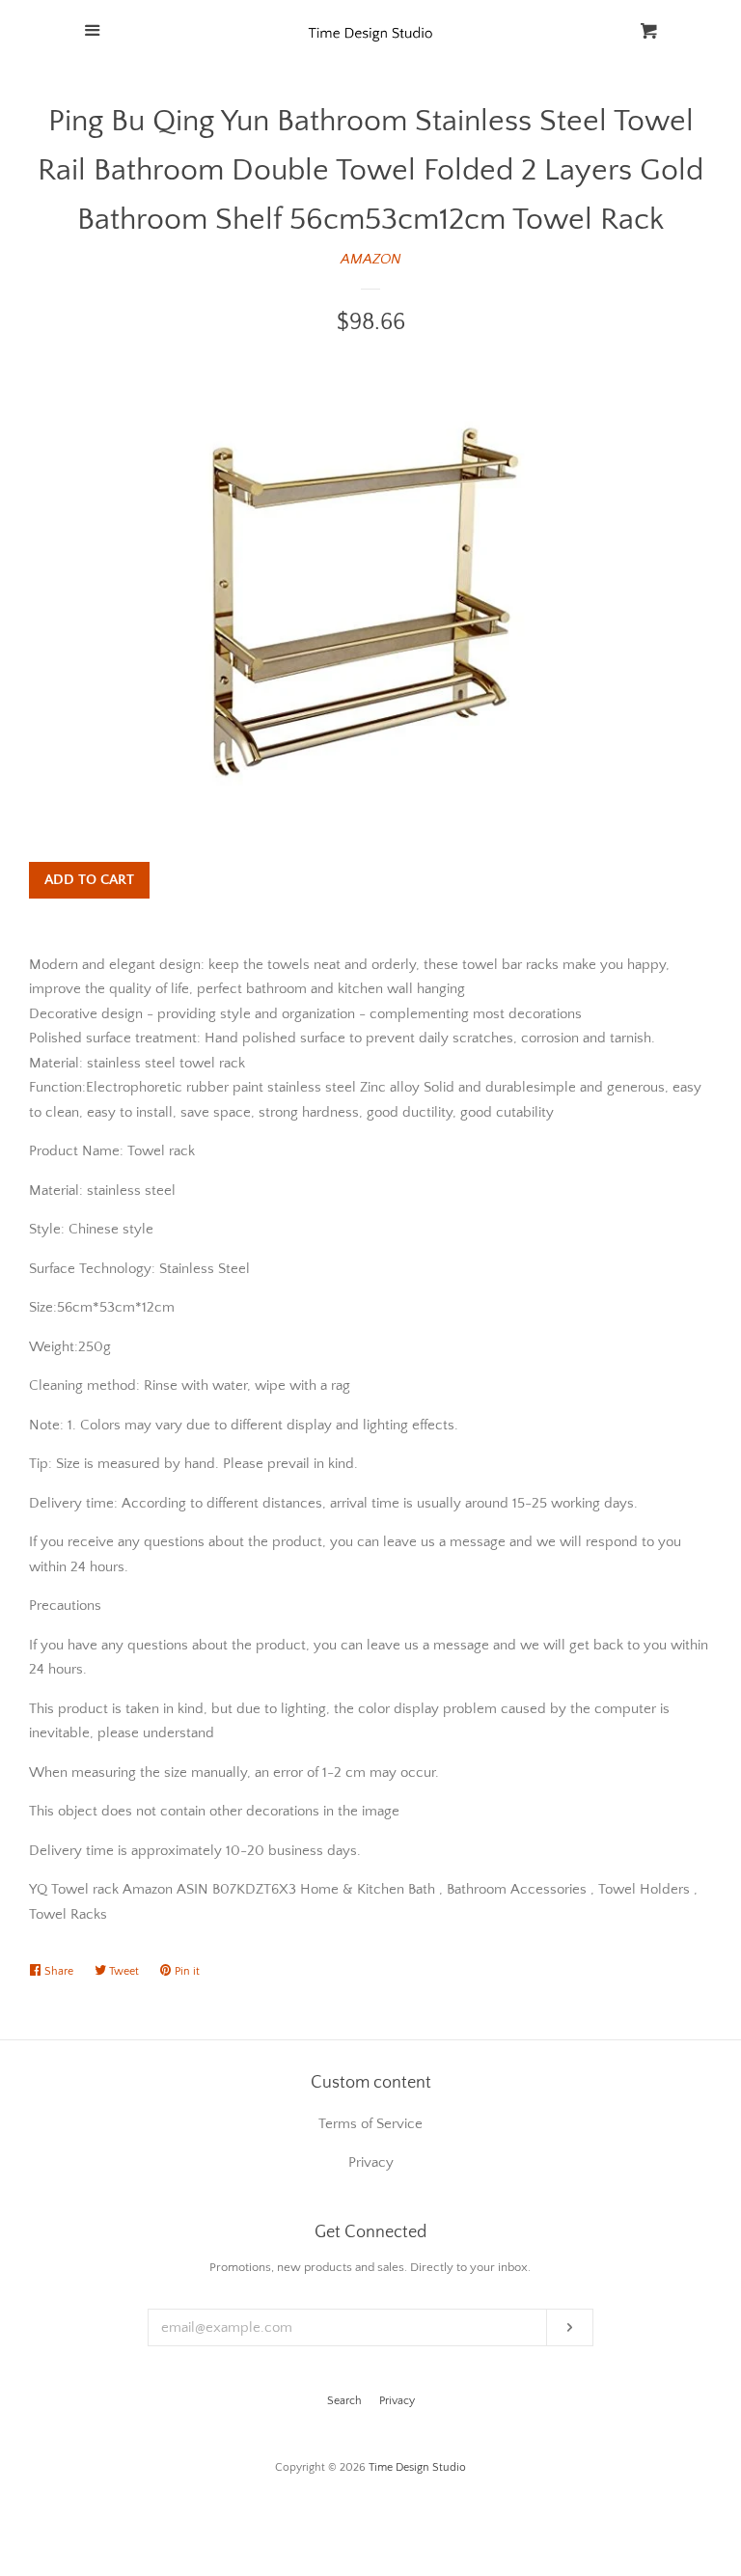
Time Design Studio (417, 2467)
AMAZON (371, 259)
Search (344, 2401)
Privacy (397, 2401)
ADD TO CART (89, 880)
